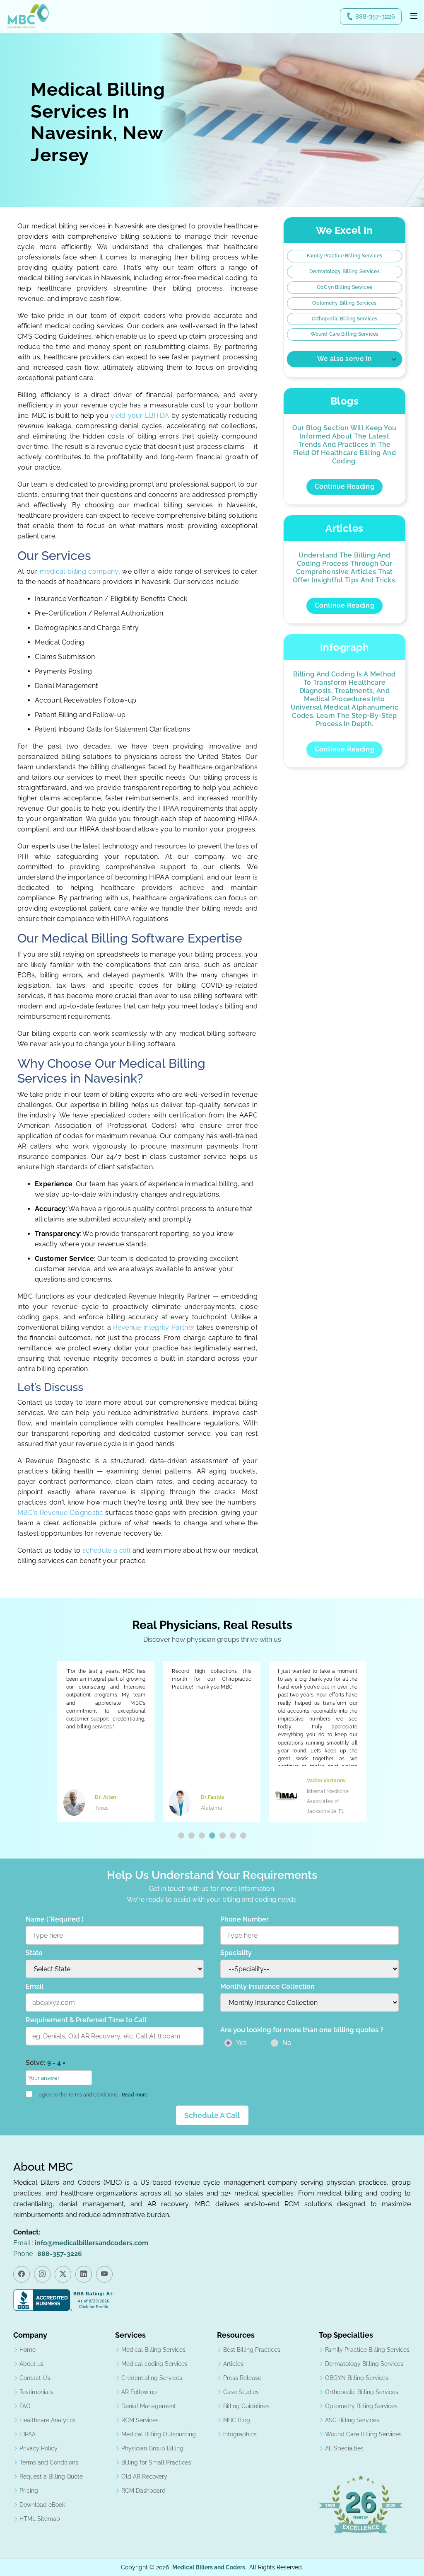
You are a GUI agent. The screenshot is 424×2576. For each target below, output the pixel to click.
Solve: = (46, 2063)
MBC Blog (237, 2420)
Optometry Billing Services (344, 303)
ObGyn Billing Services (344, 287)
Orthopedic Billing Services (344, 319)
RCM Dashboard (143, 2491)
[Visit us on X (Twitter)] (63, 2274)
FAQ (25, 2406)
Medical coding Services (154, 2364)
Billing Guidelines (246, 2406)
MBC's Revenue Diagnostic (60, 1513)
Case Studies (241, 2392)
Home (28, 2350)
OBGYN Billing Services (357, 2378)
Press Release (242, 2378)
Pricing (29, 2491)
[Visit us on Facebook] (22, 2274)
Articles (233, 2364)
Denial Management (149, 2406)
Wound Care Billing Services (344, 334)
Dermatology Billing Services (344, 271)
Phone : (48, 2254)
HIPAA (28, 2434)
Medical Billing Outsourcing (159, 2434)
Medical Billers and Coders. (209, 2567)
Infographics (240, 2434)
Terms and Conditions (49, 2462)
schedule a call (107, 1550)
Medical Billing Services (153, 2350)
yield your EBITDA (140, 416)
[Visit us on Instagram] (42, 2274)
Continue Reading (344, 486)
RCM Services (140, 2420)
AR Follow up (139, 2392)
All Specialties (344, 2448)
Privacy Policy (39, 2448)
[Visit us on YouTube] (104, 2274)
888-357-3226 (375, 17)
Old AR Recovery (144, 2477)
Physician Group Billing (152, 2448)
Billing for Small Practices (156, 2462)
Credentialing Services (152, 2378)
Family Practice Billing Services (344, 256)
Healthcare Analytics (48, 2420)
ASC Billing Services (352, 2420)
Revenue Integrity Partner (154, 1327)
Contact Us (35, 2378)
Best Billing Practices (252, 2350)
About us (31, 2364)
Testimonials (36, 2392)
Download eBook (42, 2505)
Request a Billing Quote (51, 2477)
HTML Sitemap (40, 2519)
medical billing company (79, 571)
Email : (81, 2243)
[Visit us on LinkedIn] (84, 2274)
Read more (135, 2095)
